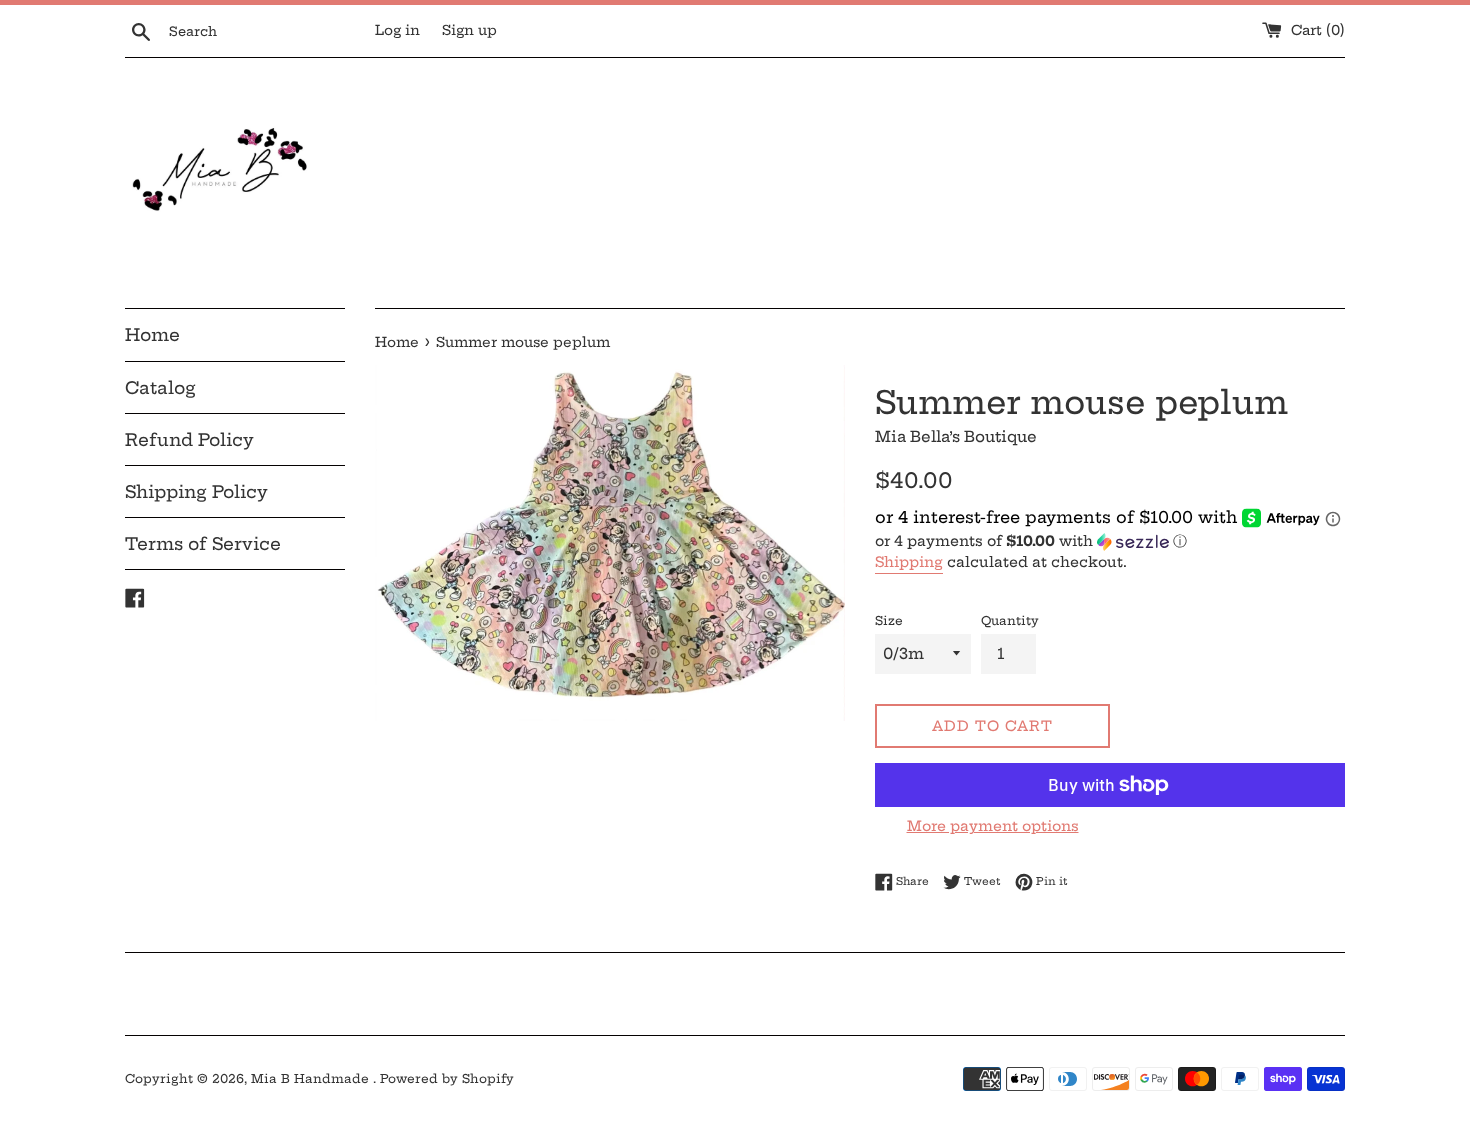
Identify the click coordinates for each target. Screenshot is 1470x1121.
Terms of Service (203, 543)
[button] (1110, 541)
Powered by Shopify (447, 1078)
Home (152, 334)
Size (889, 620)
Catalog (160, 387)
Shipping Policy (196, 491)
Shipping (909, 562)
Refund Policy (189, 439)
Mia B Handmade (312, 1078)
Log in (397, 30)
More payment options (993, 826)
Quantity (1010, 620)
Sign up (469, 30)
